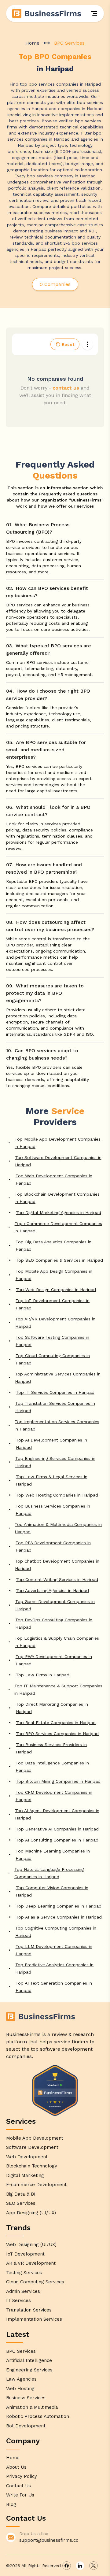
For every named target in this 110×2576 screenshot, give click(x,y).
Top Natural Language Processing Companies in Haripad (49, 1873)
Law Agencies (21, 2379)
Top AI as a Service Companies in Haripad (59, 1917)
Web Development (27, 2157)
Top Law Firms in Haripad (43, 1675)
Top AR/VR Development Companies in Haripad (55, 1323)
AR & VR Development (31, 2263)
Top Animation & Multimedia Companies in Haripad (58, 1528)
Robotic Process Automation (38, 2416)
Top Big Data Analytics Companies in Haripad (53, 1245)
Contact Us (18, 2486)
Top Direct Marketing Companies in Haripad (52, 1708)
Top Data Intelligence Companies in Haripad (52, 1767)
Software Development (32, 2147)
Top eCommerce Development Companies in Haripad (58, 1227)
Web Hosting (20, 2389)
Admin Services (23, 2291)
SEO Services (21, 2203)
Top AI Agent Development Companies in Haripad (57, 1814)
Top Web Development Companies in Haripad (54, 1179)
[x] (94, 2566)
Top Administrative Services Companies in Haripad (58, 1378)
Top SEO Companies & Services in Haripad (59, 1260)
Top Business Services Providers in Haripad (51, 1748)
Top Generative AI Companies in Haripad (57, 1829)
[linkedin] (80, 2566)
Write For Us (20, 2495)
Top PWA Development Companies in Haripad (54, 1660)
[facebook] (67, 2566)
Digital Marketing (25, 2175)
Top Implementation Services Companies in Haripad (57, 1425)
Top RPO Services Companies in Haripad (57, 1734)
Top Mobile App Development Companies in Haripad (58, 1143)
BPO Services (21, 2351)
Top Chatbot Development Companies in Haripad (57, 1565)
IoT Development (25, 2254)
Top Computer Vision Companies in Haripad (52, 1891)
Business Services (26, 2398)
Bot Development (26, 2426)
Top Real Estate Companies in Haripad (56, 1723)
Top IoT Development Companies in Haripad (53, 1304)
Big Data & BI (21, 2194)
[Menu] (94, 13)
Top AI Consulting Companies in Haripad (57, 1840)
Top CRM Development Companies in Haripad (54, 1796)
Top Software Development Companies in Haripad (58, 1161)
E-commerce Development (36, 2185)
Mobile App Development (35, 2138)
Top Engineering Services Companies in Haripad (55, 1462)
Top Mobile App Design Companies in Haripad (54, 1275)
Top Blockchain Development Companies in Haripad (57, 1198)
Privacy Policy (22, 2476)
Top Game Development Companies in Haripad (55, 1605)
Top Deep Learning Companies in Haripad (59, 1906)
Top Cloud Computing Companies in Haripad (53, 1359)
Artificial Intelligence (29, 2360)
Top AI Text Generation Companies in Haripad (54, 1987)
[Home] (47, 13)
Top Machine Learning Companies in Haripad (53, 1855)
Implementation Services (34, 2319)
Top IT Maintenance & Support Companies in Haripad (58, 1690)
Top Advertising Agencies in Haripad (52, 1590)
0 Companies (55, 284)
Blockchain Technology (32, 2166)
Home (32, 43)
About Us (16, 2467)
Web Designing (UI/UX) (31, 2245)
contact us (66, 388)
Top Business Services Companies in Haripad (53, 1510)
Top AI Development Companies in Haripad (51, 1444)
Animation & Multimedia (32, 2407)
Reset (68, 344)
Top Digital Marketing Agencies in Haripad (59, 1212)
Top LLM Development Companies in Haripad (54, 1950)
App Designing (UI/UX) (31, 2213)
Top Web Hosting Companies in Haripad (57, 1495)
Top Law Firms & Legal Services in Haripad (52, 1480)
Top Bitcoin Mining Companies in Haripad (58, 1781)
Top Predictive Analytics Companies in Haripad (54, 1968)
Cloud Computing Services (35, 2282)
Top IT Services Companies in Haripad (55, 1392)
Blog (11, 2504)
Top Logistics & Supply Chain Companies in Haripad (57, 1642)
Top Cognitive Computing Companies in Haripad (56, 1932)
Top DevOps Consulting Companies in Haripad (54, 1623)
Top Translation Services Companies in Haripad (55, 1407)
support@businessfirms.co (49, 2540)
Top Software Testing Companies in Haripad (52, 1341)
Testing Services (24, 2273)
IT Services (18, 2300)
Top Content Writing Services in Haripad (57, 1579)
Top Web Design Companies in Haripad (56, 1290)
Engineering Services (29, 2370)
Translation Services (29, 2310)
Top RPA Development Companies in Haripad (53, 1546)
